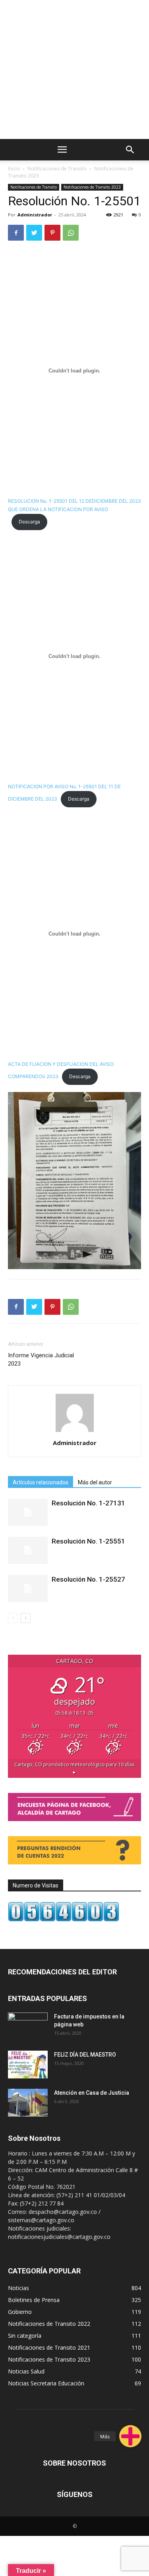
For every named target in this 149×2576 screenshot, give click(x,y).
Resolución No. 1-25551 (88, 1541)
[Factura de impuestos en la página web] (28, 2026)
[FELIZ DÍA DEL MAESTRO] (28, 2065)
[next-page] (26, 1618)
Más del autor (95, 1482)
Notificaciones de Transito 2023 (92, 187)
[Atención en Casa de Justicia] (28, 2103)
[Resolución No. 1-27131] (28, 1512)
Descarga (29, 522)
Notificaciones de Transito (57, 169)
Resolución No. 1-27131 (88, 1503)
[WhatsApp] (71, 233)
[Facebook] (16, 233)
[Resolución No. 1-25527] (28, 1589)
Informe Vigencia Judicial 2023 (41, 1359)
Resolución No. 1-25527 (88, 1579)
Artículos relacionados (41, 1482)
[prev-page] (13, 1618)
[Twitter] (34, 233)
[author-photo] (75, 1432)
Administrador (35, 215)
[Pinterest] (52, 233)
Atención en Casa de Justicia (92, 2093)
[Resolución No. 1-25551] (28, 1550)
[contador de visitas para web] (64, 1919)
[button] (130, 2436)
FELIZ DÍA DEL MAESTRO (85, 2055)
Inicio (14, 169)
